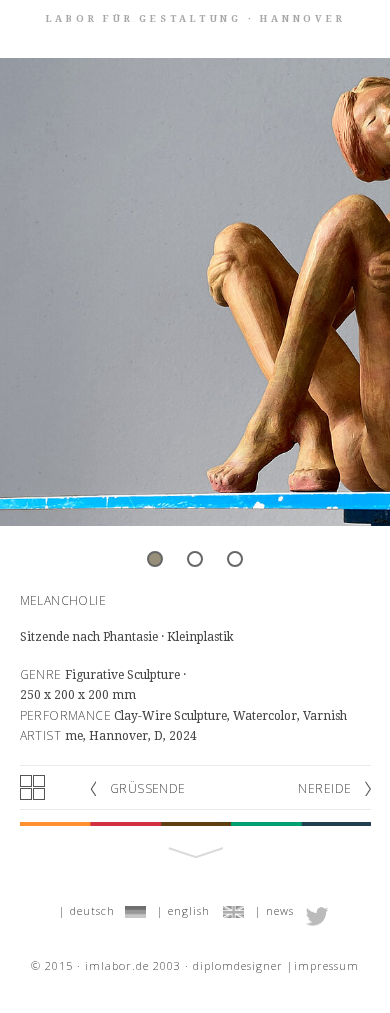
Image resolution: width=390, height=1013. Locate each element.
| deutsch (87, 910)
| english (183, 910)
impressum (326, 965)
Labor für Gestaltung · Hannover (196, 18)
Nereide (324, 788)
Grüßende (148, 788)
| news (274, 910)
